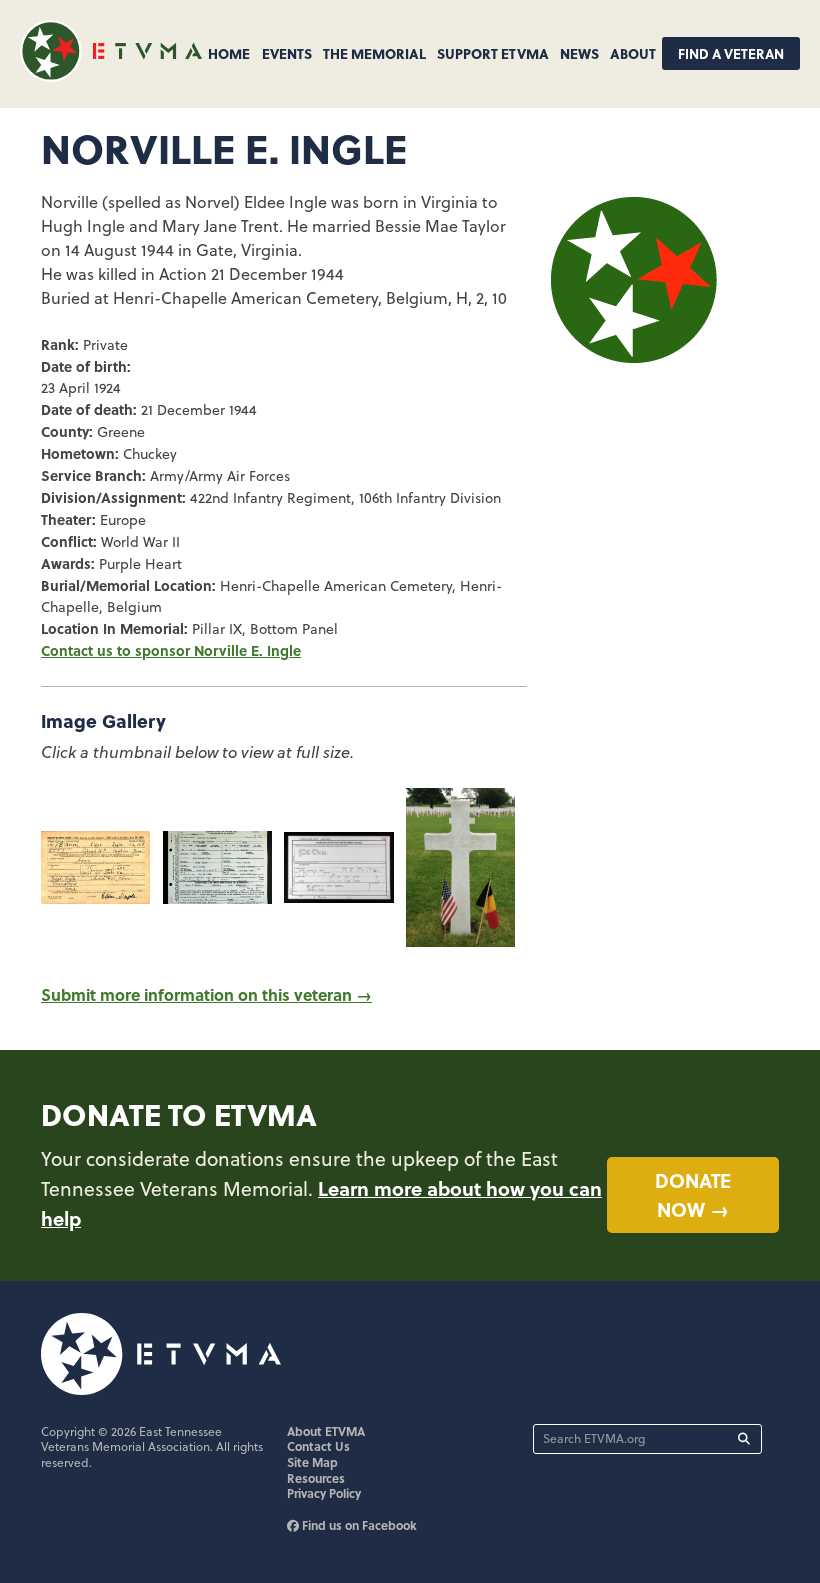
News (579, 53)
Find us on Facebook (358, 1525)
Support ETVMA (493, 53)
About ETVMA (326, 1431)
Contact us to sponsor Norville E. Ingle (171, 650)
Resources (316, 1478)
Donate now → (693, 1194)
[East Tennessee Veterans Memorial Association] (111, 75)
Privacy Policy (324, 1493)
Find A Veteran (731, 53)
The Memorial (374, 53)
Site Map (312, 1462)
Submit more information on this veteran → (206, 994)
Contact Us (318, 1446)
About (633, 53)
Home (229, 53)
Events (287, 53)
